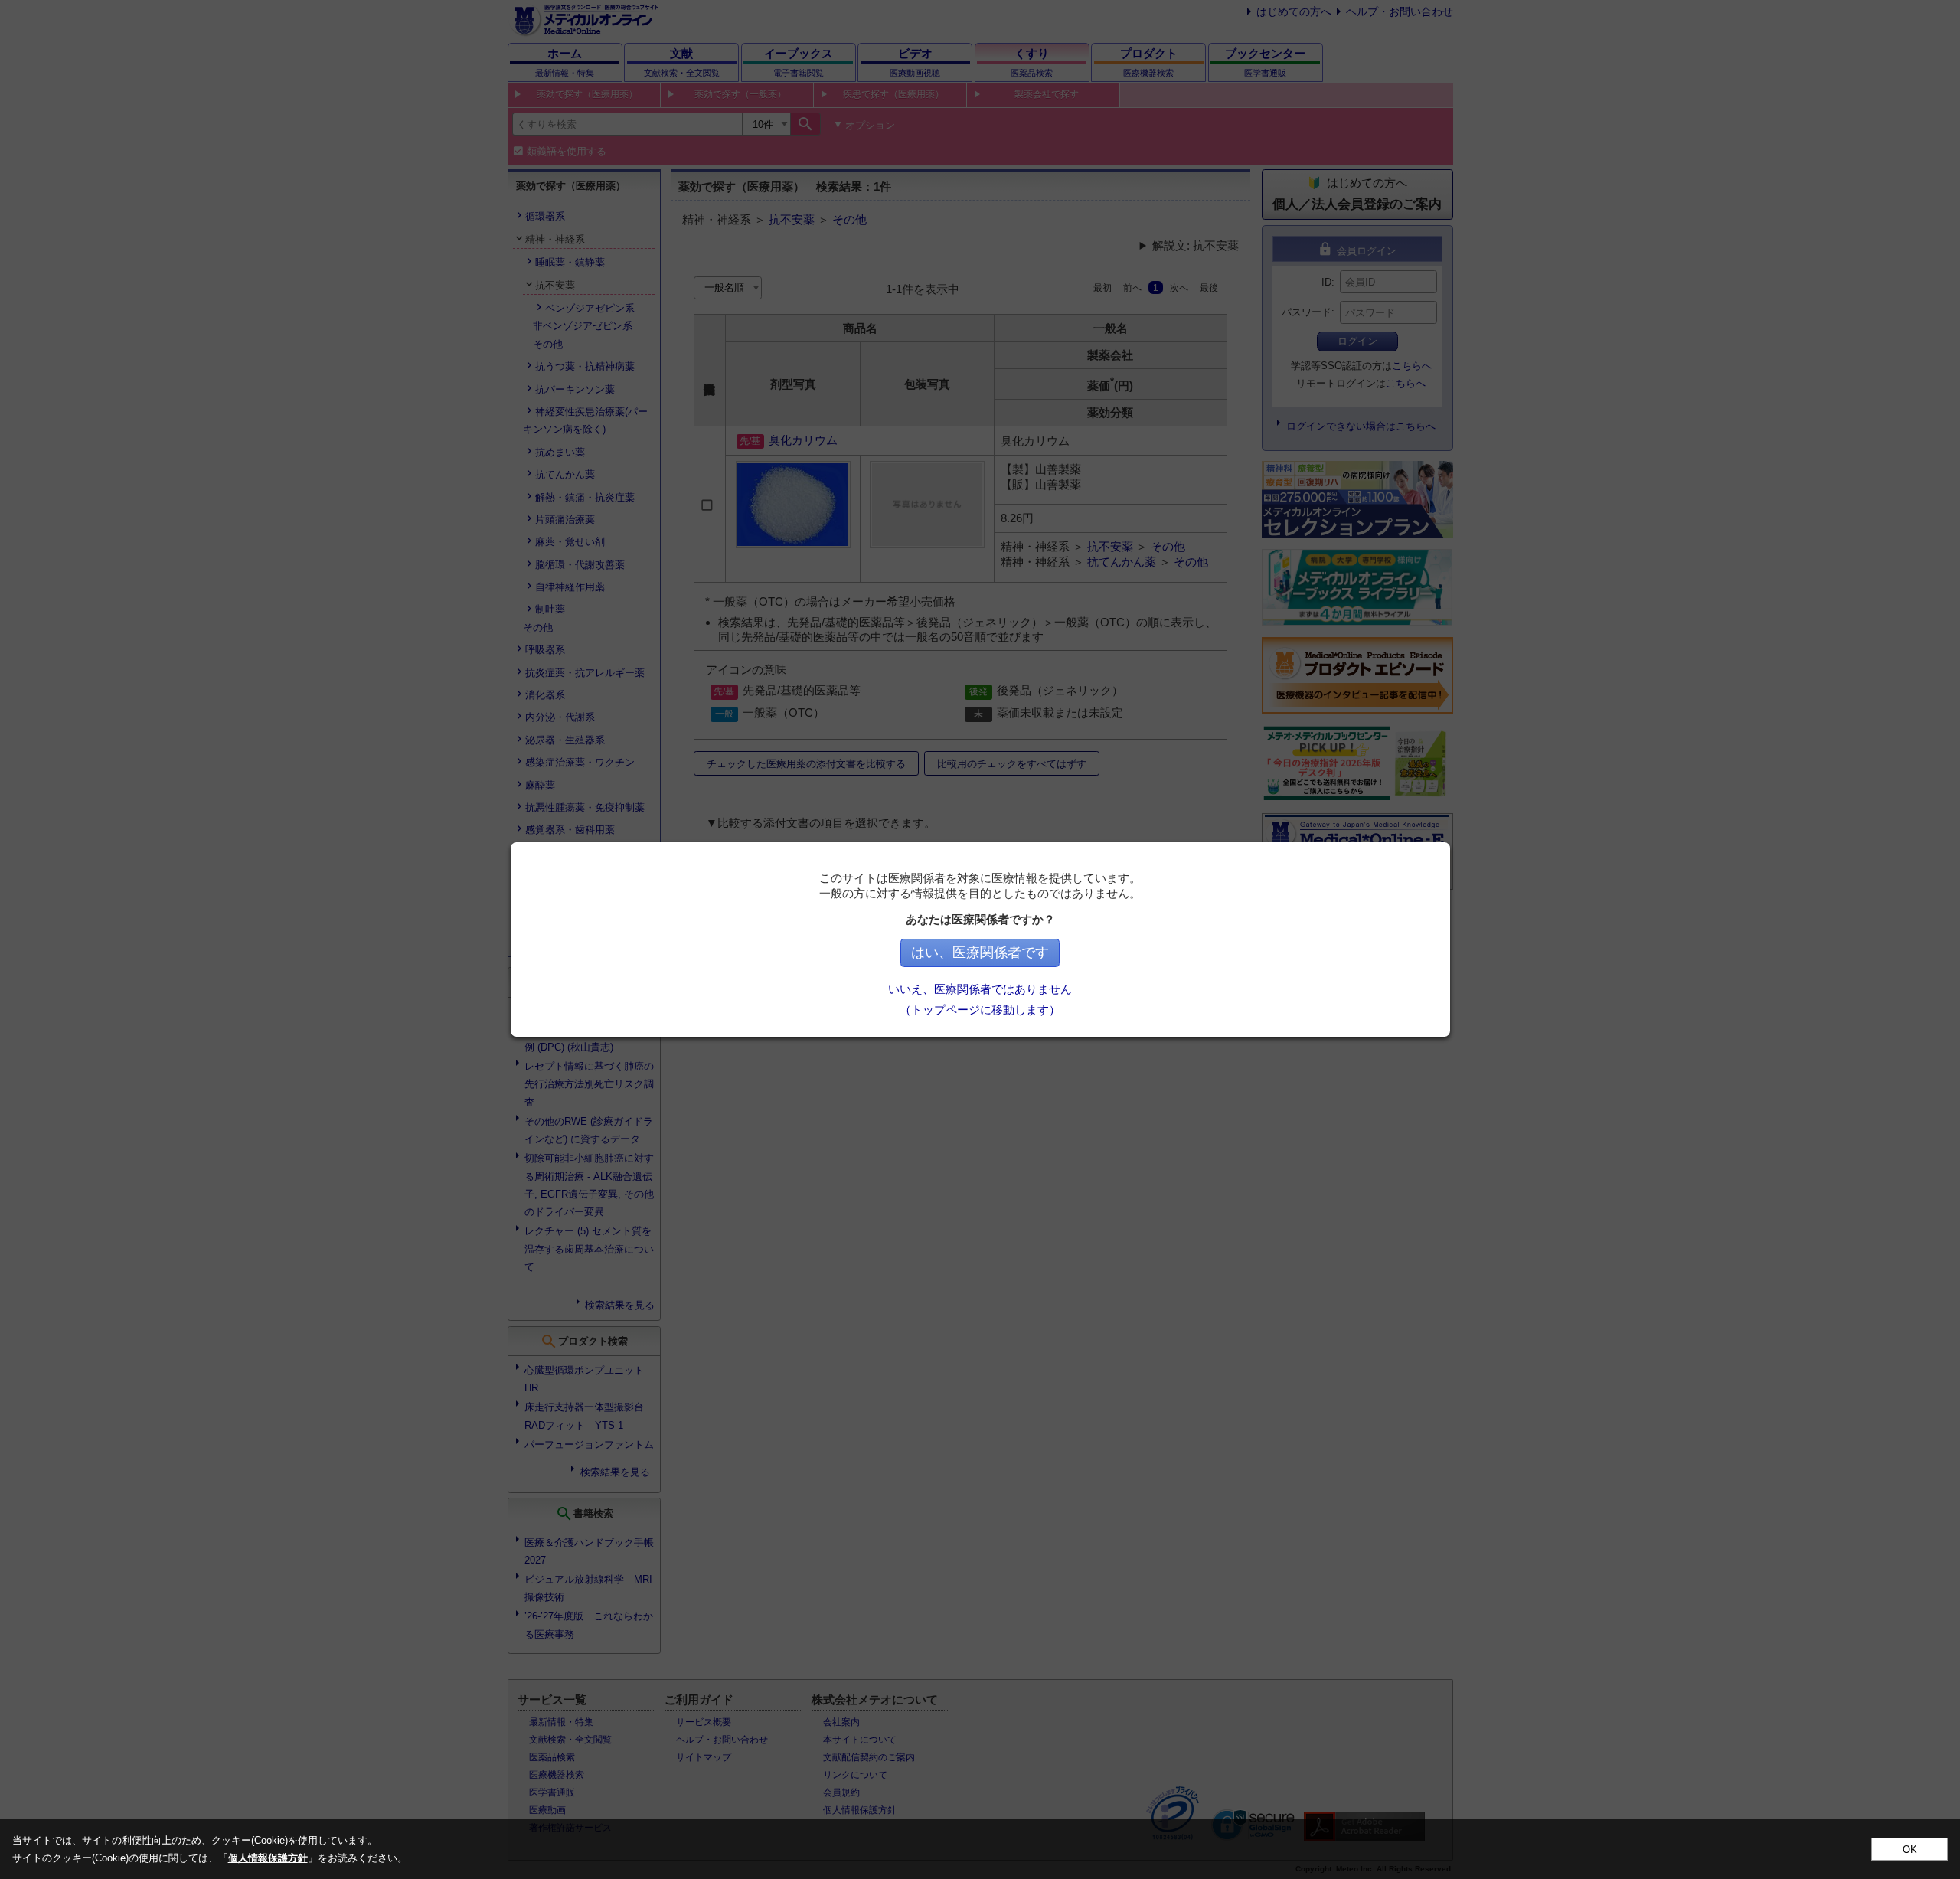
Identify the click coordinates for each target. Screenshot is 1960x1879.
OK (1910, 1850)
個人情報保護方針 (268, 1858)
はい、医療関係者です (980, 953)
